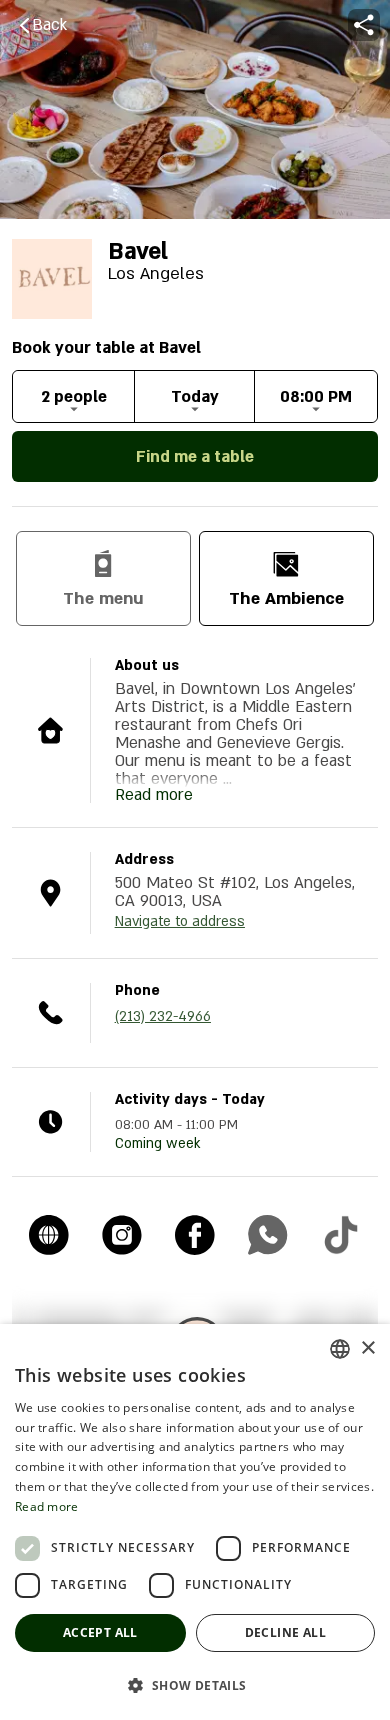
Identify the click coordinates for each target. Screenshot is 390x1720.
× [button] (367, 1348)
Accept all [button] (100, 1632)
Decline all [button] (285, 1632)
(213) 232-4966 (163, 1016)
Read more (47, 1506)
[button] (195, 1685)
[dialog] (195, 1522)
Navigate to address (180, 921)
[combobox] (340, 1349)
